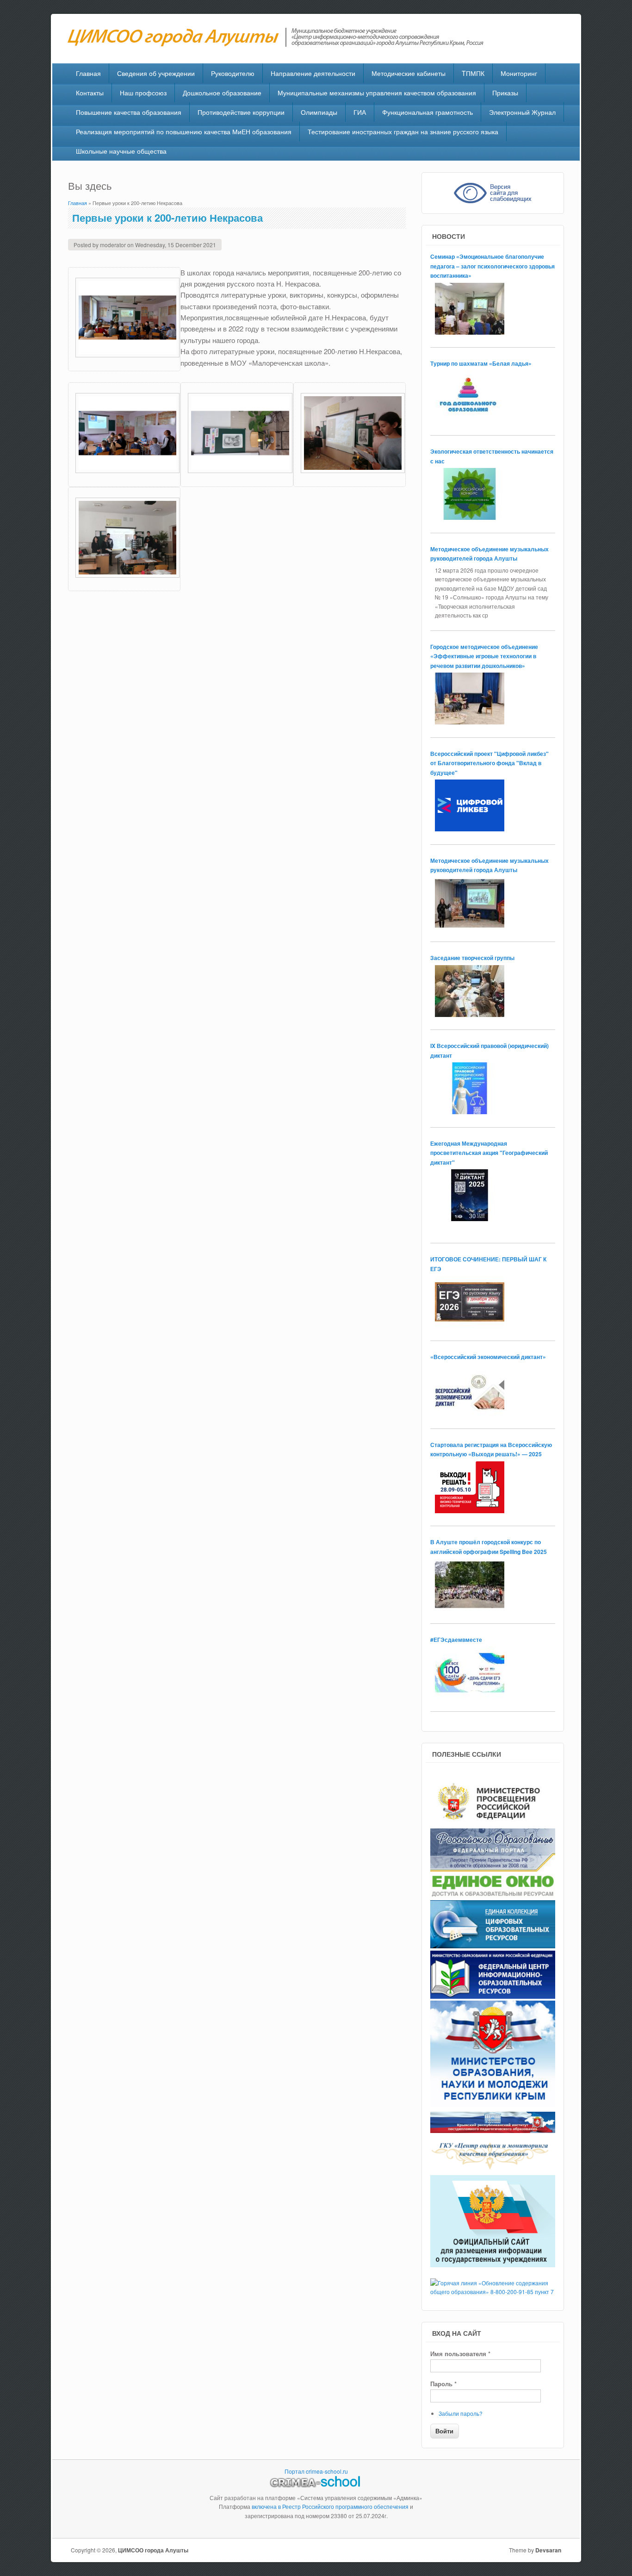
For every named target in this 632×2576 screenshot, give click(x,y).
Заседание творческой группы (472, 958)
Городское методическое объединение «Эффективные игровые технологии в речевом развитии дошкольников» (484, 656)
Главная (88, 73)
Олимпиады (319, 112)
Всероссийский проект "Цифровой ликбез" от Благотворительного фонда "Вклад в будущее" (489, 763)
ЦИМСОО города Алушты (153, 2550)
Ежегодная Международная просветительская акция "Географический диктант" (489, 1153)
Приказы (505, 93)
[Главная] (280, 44)
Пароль (443, 2384)
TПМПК (473, 73)
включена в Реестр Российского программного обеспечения (330, 2506)
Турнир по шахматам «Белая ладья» (481, 363)
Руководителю (233, 73)
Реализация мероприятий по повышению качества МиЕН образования (184, 131)
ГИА (360, 112)
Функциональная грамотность (428, 112)
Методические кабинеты (409, 73)
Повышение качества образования (129, 112)
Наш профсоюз (143, 93)
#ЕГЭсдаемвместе (456, 1640)
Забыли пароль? (461, 2413)
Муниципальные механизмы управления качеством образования (377, 93)
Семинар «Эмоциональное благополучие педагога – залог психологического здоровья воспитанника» (493, 266)
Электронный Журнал (522, 112)
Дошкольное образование (222, 93)
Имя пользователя (460, 2354)
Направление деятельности (313, 73)
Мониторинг (519, 73)
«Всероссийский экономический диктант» (488, 1357)
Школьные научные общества (121, 151)
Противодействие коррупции (241, 112)
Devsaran (548, 2550)
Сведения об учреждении (156, 73)
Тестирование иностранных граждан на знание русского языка (403, 131)
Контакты (90, 93)
